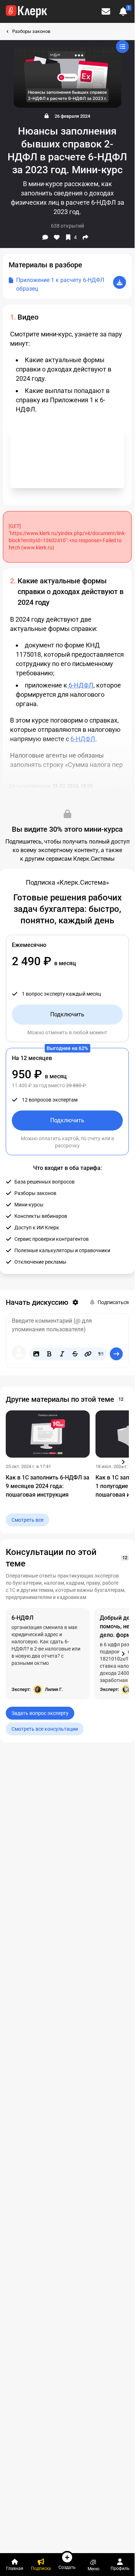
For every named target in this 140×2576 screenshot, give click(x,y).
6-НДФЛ (80, 685)
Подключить (67, 1014)
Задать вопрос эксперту (40, 1713)
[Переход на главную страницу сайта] (26, 11)
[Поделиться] (85, 237)
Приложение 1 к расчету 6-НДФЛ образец (60, 284)
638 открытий (67, 226)
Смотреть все (27, 1520)
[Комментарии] (45, 237)
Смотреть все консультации (45, 1729)
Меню (94, 2569)
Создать (67, 2567)
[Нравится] (57, 237)
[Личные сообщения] (106, 11)
